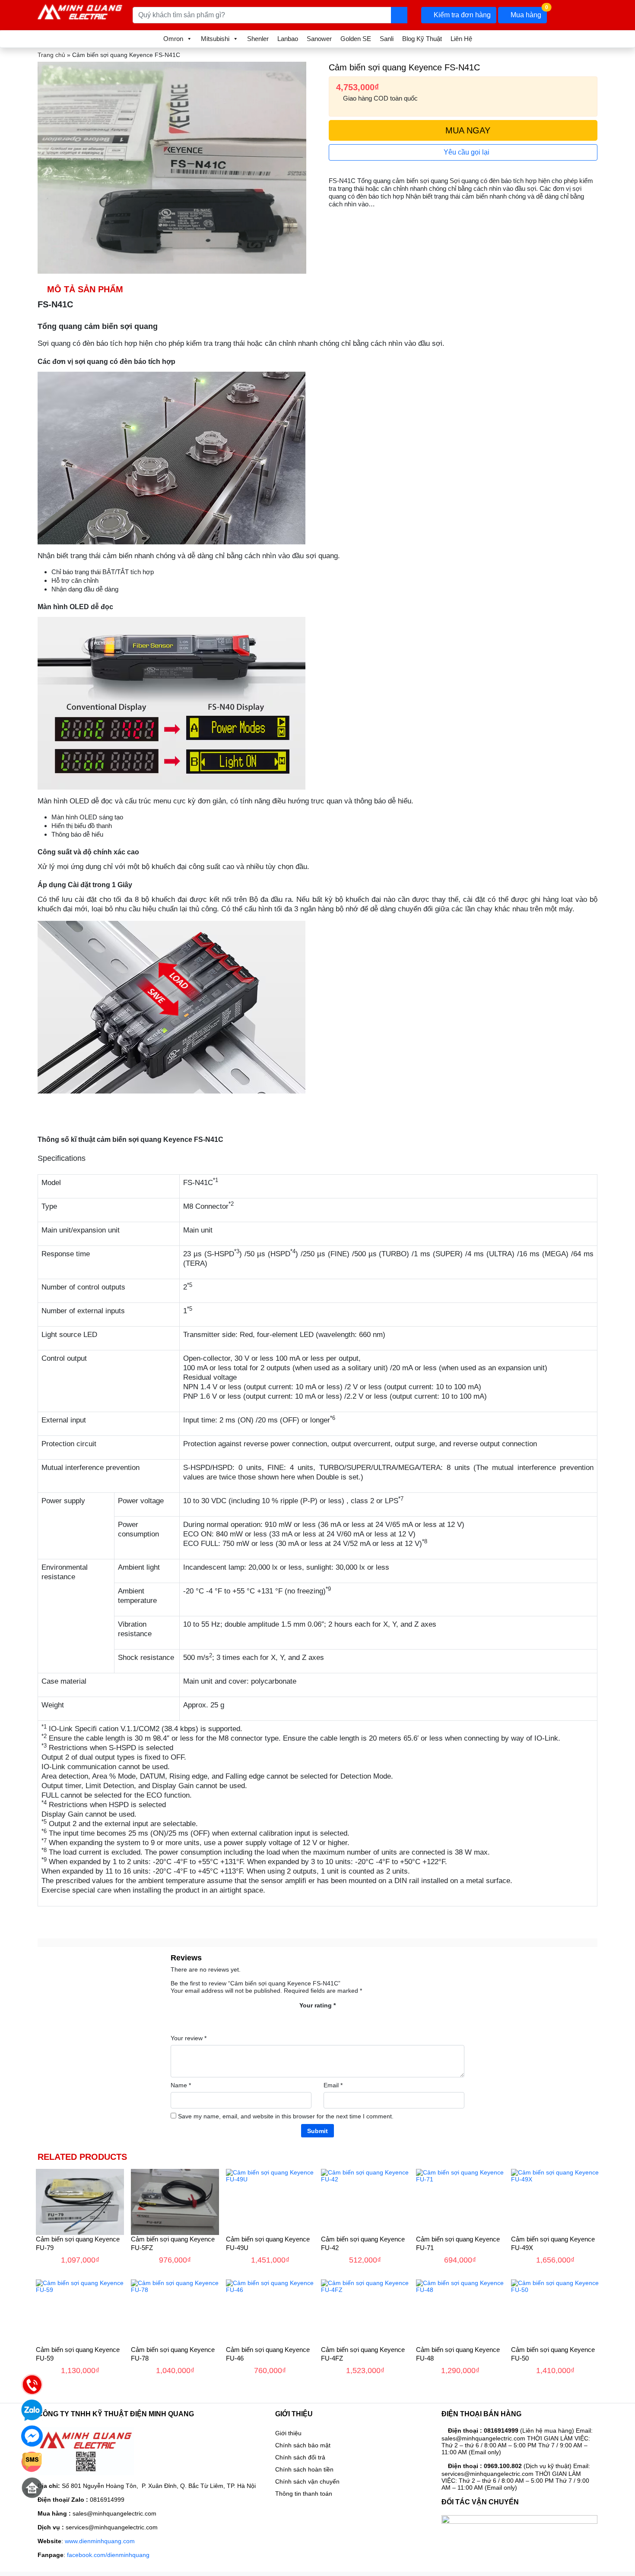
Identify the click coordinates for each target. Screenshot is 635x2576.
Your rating (317, 2005)
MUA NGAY (467, 130)
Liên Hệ (461, 39)
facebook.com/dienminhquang (108, 2555)
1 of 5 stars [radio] (290, 2018)
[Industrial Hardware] (80, 10)
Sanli (387, 39)
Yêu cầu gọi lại (466, 152)
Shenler (258, 39)
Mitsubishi (215, 39)
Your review (189, 2038)
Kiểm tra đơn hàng (461, 15)
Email (333, 2085)
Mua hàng (528, 13)
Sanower (319, 39)
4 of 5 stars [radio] (331, 2018)
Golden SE (356, 39)
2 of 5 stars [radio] (304, 2018)
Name (181, 2085)
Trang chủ (51, 55)
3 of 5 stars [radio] (317, 2018)
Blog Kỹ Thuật (422, 39)
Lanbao (288, 39)
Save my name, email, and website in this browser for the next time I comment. (286, 2116)
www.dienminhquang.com (100, 2541)
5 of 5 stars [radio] (345, 2018)
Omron (173, 39)
